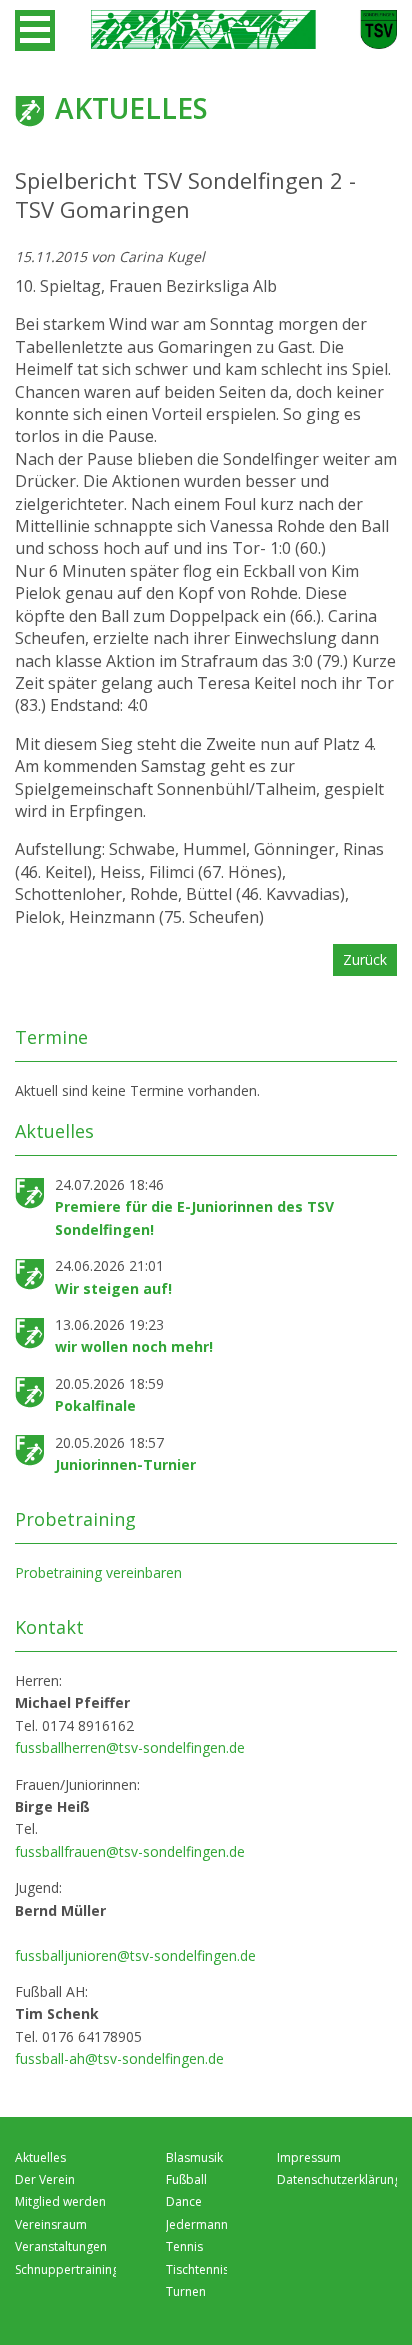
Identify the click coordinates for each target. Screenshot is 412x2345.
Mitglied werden (60, 2201)
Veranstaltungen (61, 2246)
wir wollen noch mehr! (134, 1346)
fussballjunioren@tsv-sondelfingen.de (135, 1955)
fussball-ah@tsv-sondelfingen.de (119, 2058)
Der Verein (45, 2179)
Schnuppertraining (67, 2269)
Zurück (365, 959)
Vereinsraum (51, 2224)
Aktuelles (40, 2157)
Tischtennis (197, 2269)
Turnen (186, 2291)
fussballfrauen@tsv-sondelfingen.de (130, 1851)
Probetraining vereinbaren (98, 1572)
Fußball (186, 2179)
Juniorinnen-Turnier (125, 1464)
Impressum (309, 2157)
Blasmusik (194, 2157)
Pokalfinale (95, 1405)
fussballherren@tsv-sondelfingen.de (130, 1747)
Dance (184, 2201)
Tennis (184, 2246)
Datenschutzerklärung (339, 2179)
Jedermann (197, 2224)
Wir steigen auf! (113, 1288)
